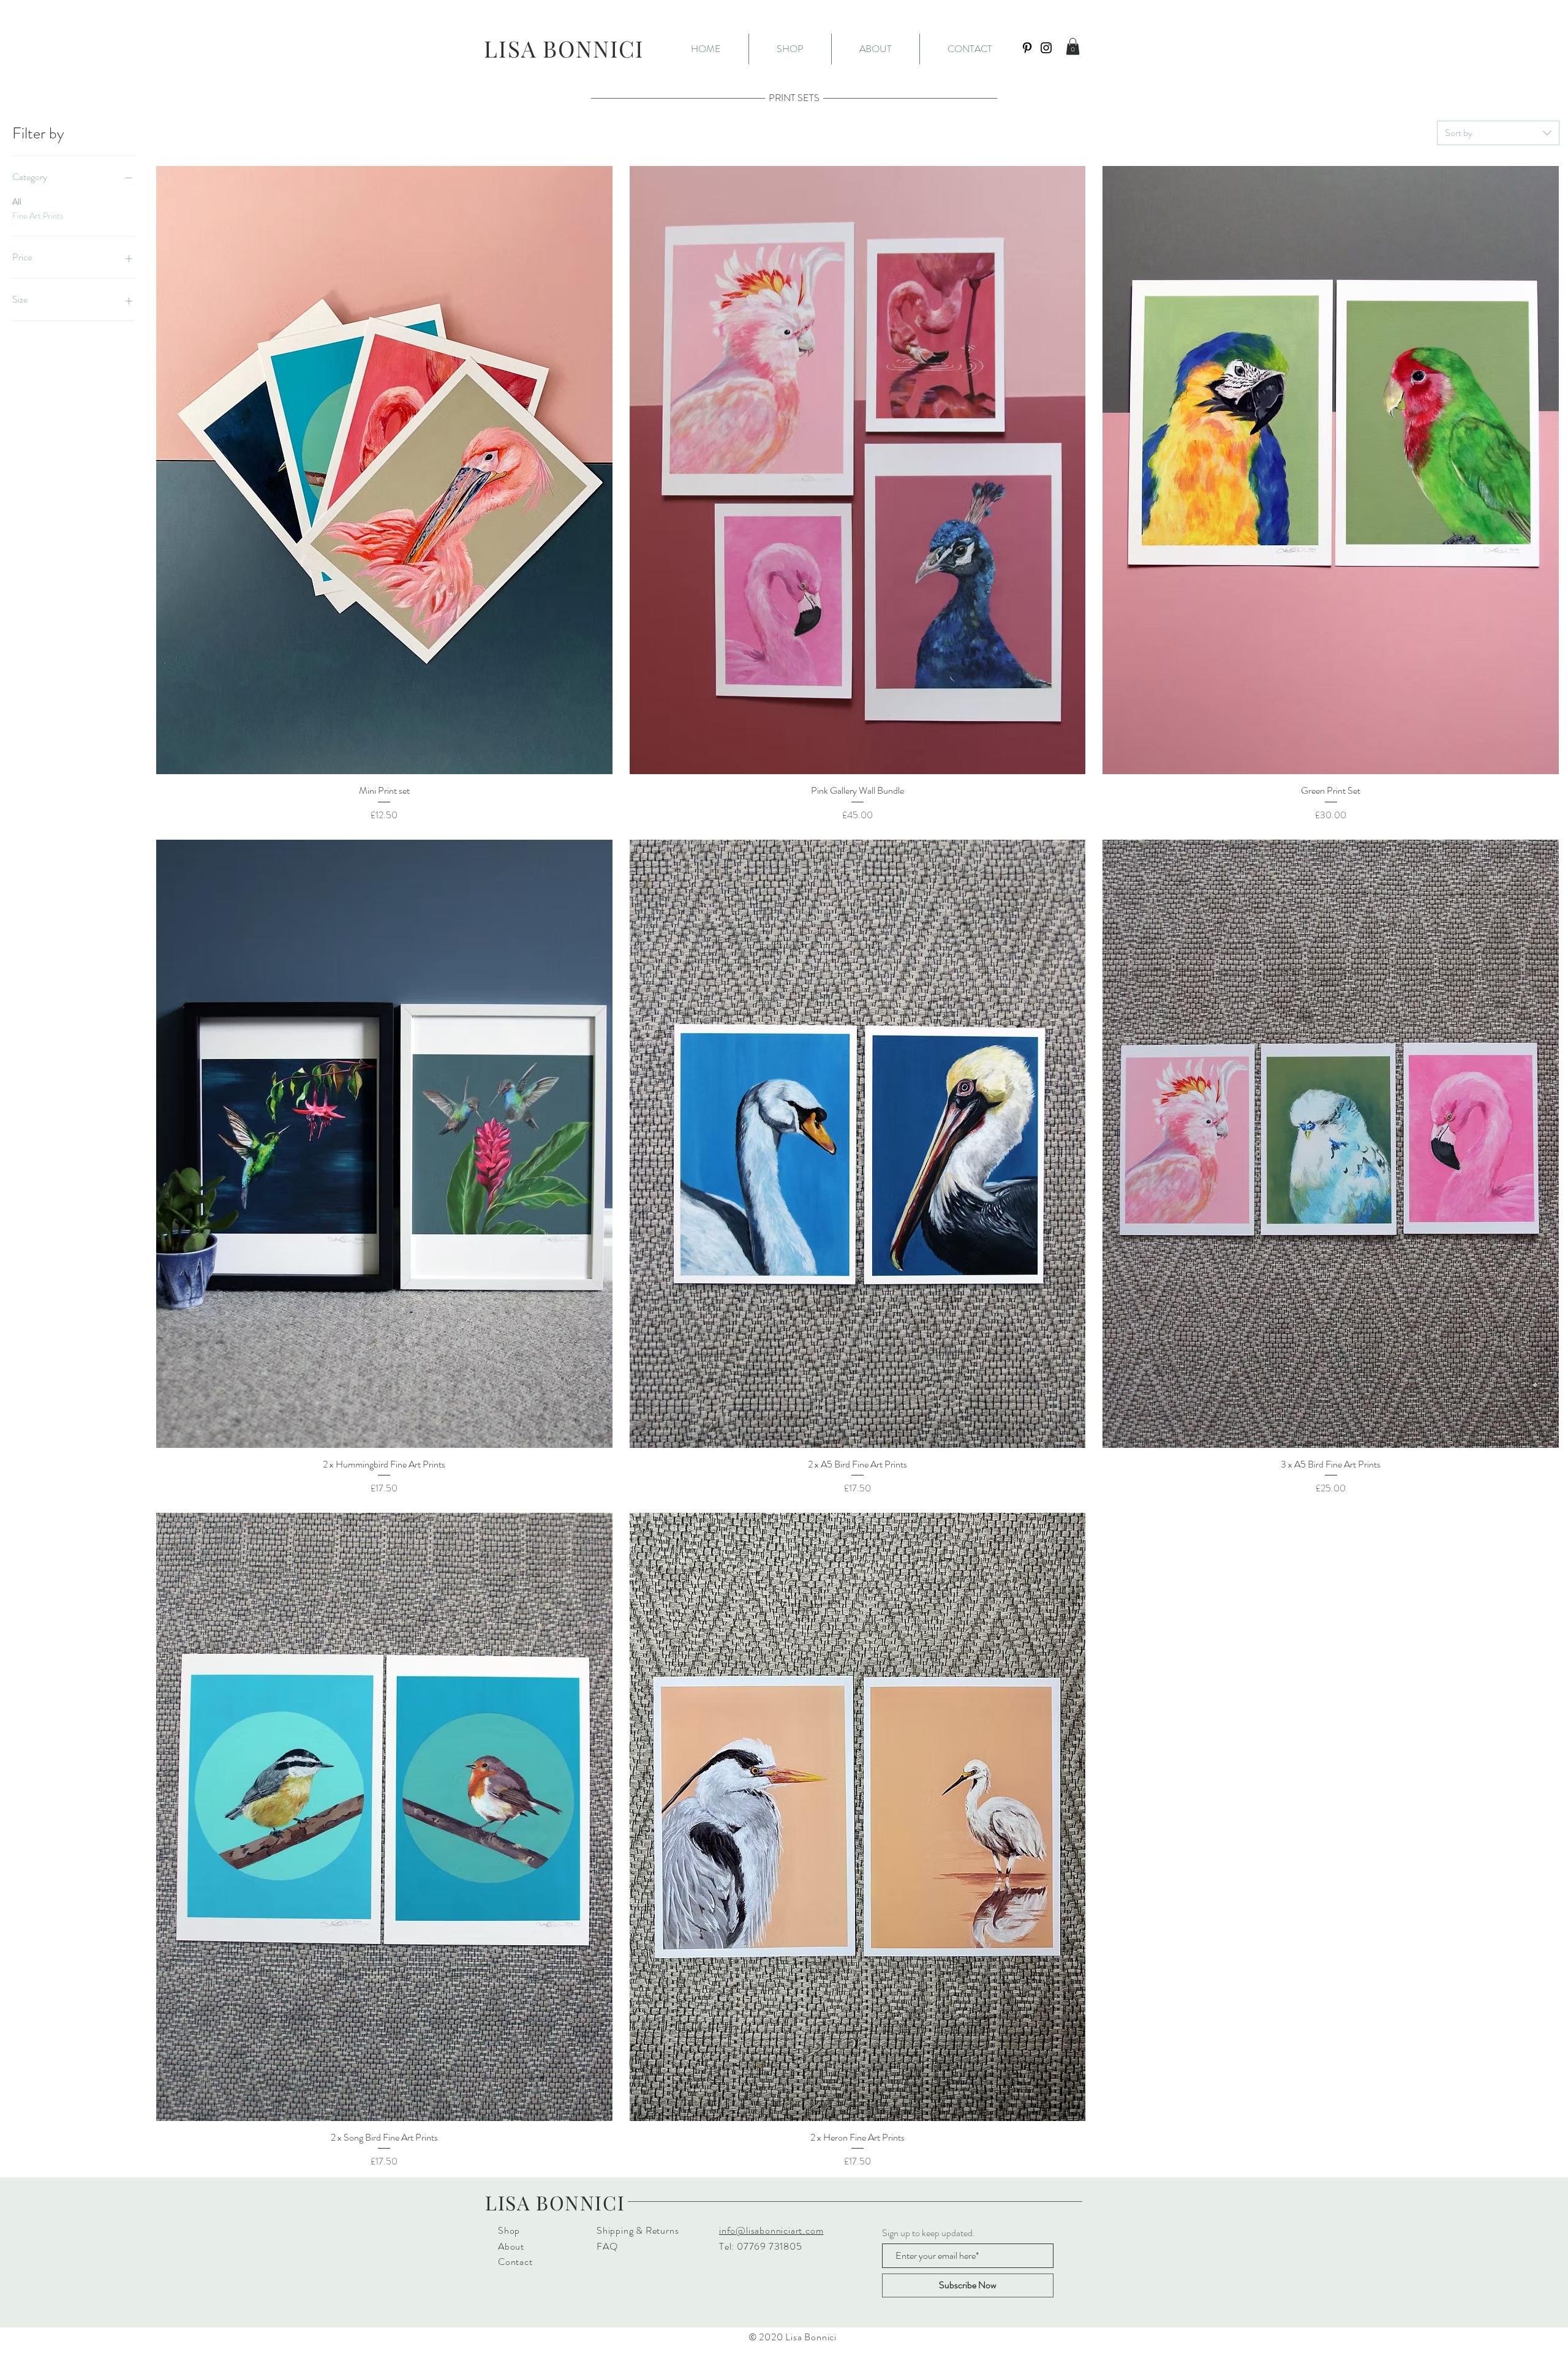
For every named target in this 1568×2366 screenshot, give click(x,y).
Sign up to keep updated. (929, 2233)
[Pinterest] (1027, 48)
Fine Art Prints (38, 216)
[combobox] (1498, 133)
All (17, 202)
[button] (790, 49)
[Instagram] (1046, 48)
